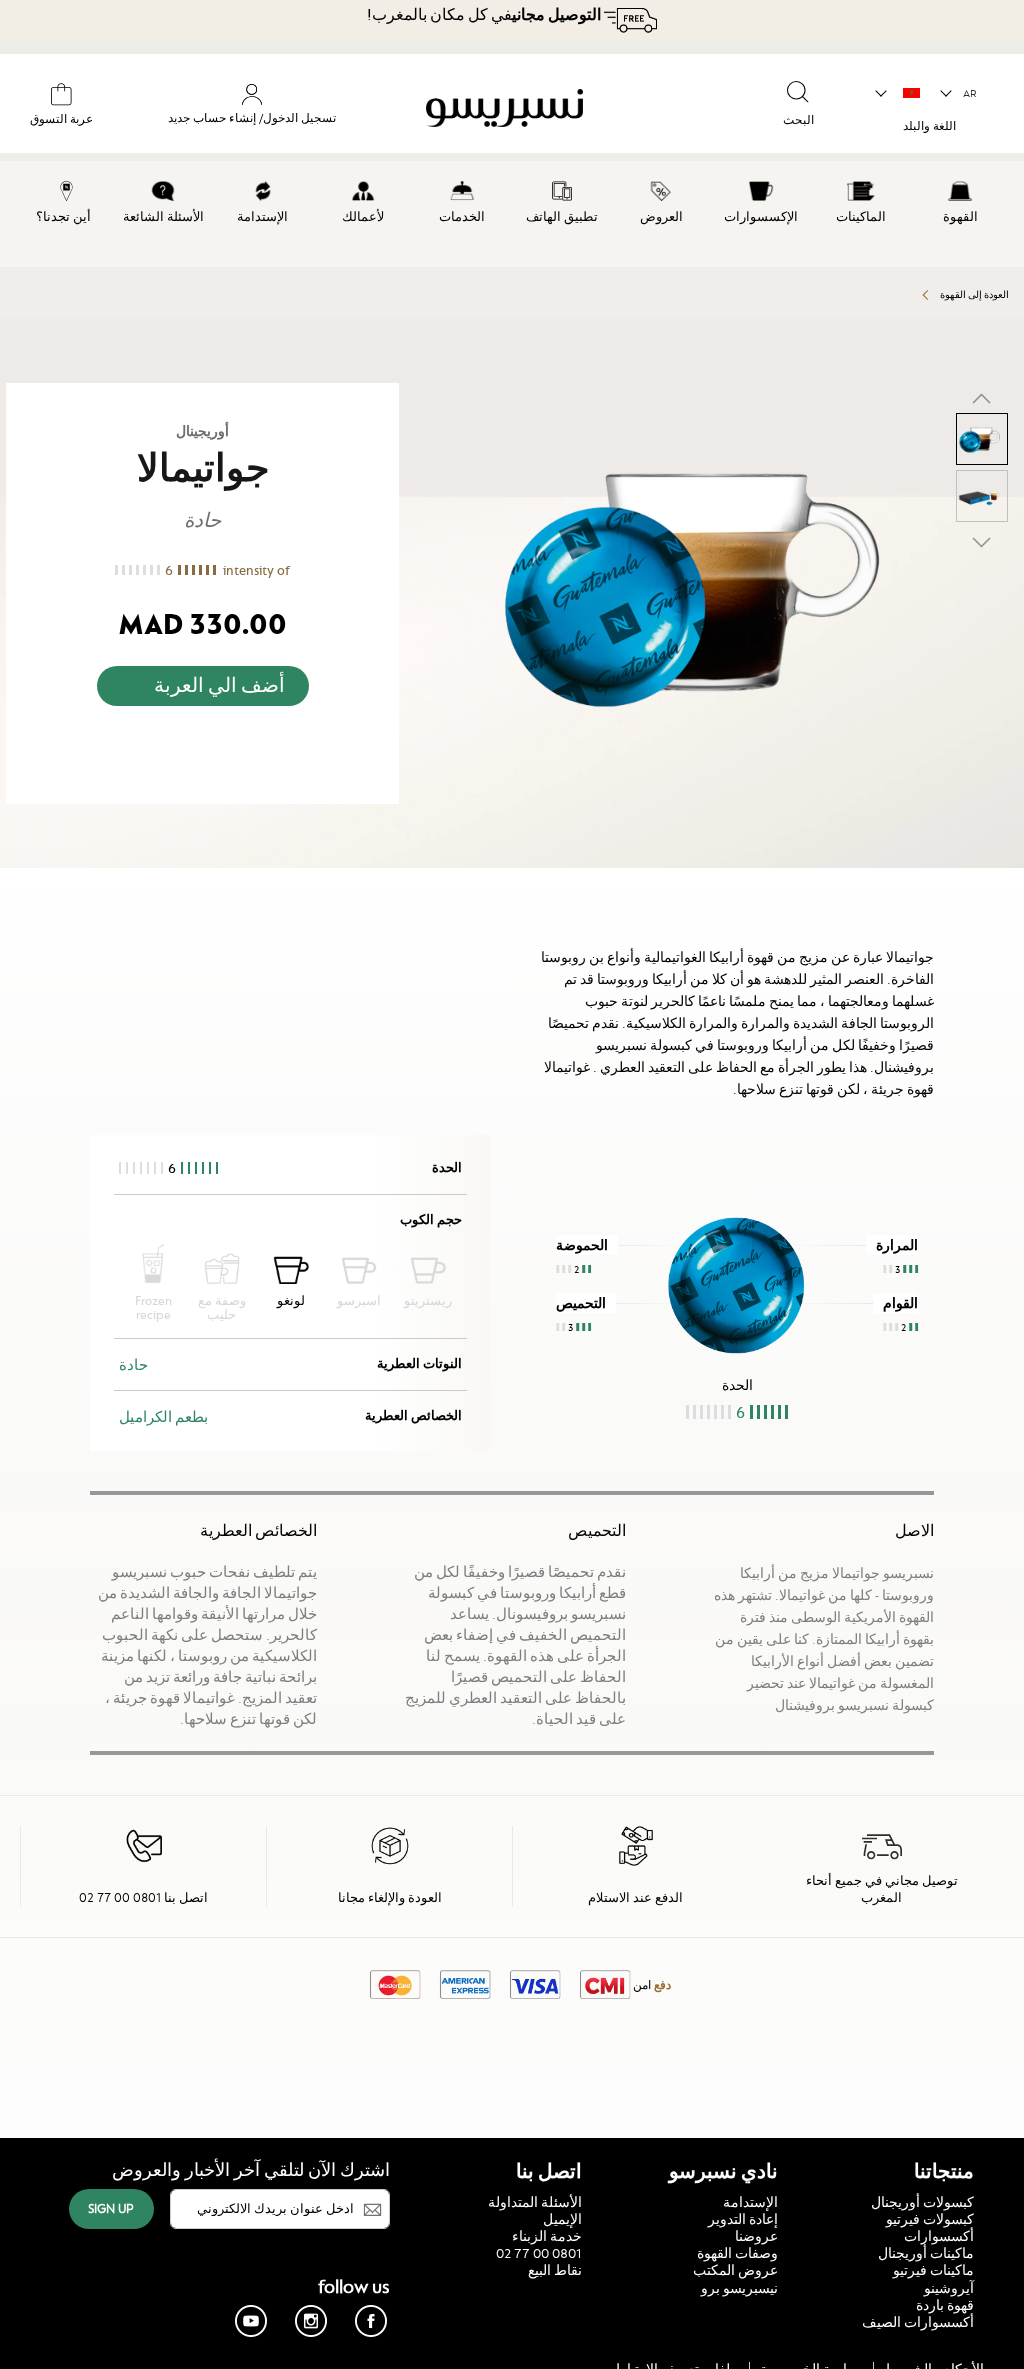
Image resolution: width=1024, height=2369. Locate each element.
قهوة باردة (945, 2305)
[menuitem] (960, 199)
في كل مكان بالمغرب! (484, 15)
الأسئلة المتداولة (535, 2202)
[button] (959, 94)
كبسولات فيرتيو (930, 2219)
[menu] (512, 214)
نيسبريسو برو (739, 2288)
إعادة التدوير (743, 2219)
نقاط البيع (555, 2270)
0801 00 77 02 (539, 2253)
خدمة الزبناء (547, 2236)
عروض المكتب (735, 2270)
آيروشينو (949, 2288)
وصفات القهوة (737, 2253)
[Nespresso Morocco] (542, 111)
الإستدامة (750, 2202)
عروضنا (756, 2236)
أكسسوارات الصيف (918, 2322)
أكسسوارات (939, 2236)
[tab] (1019, 876)
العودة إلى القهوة (974, 294)
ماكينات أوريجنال (926, 2253)
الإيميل (562, 2219)
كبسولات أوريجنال (922, 2202)
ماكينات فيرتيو (933, 2270)
